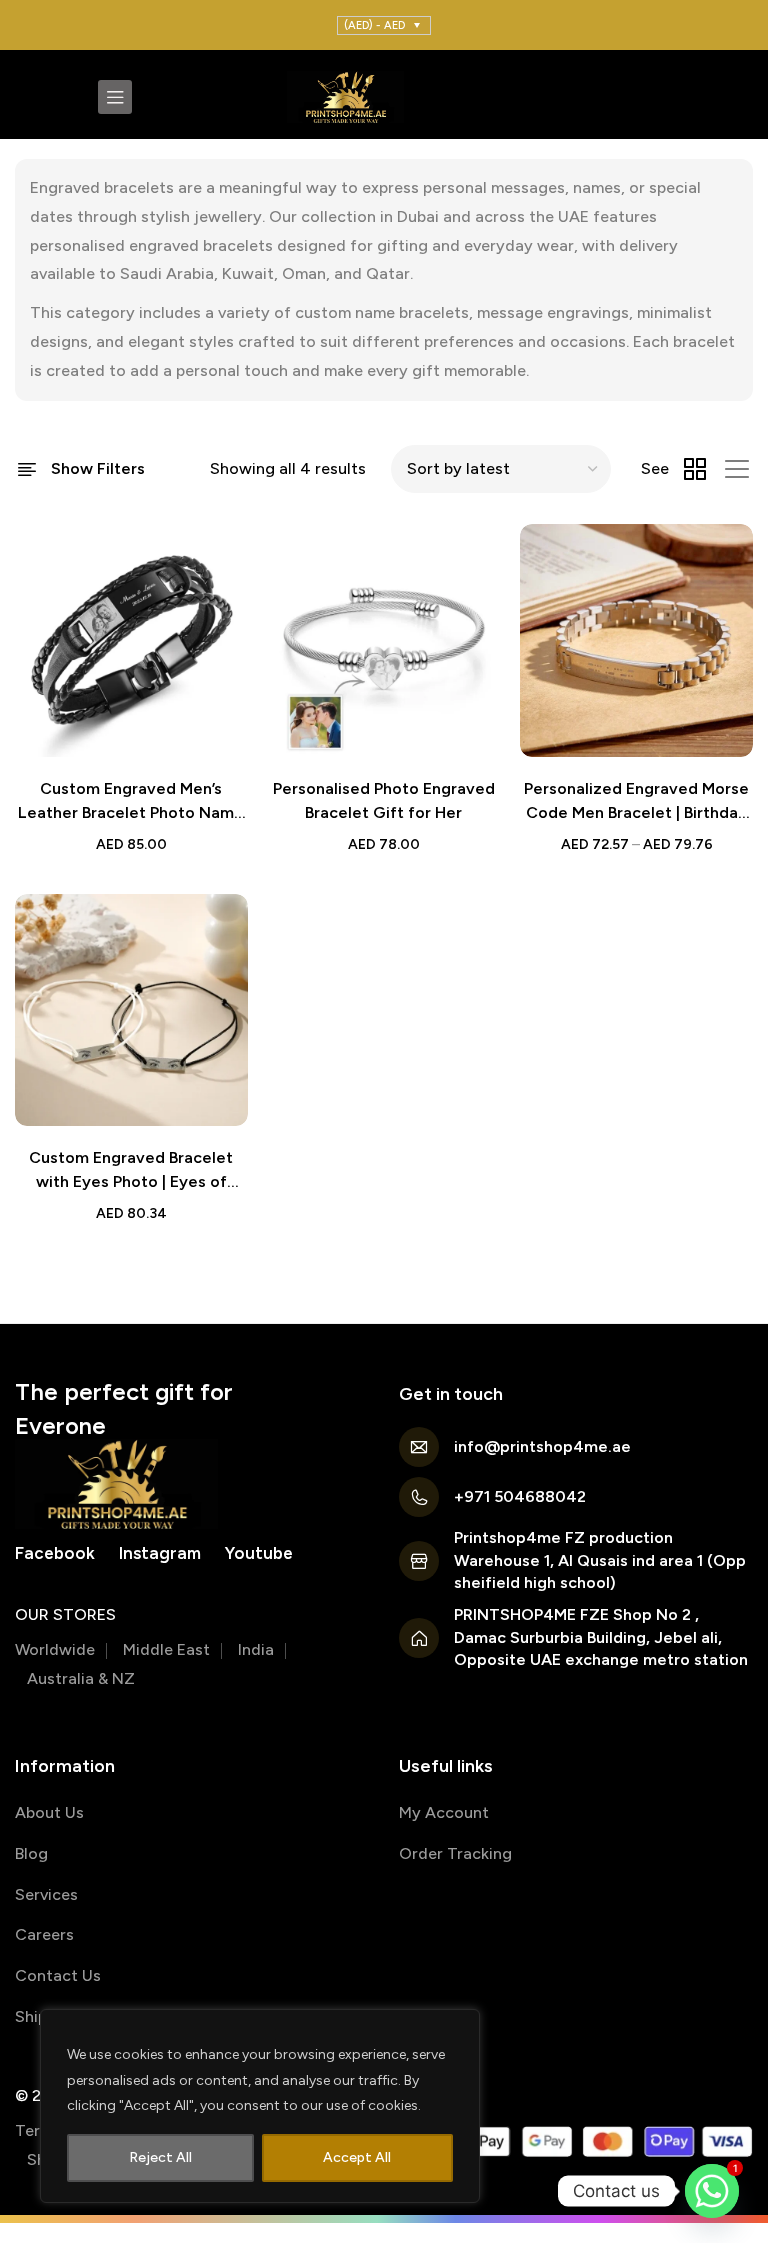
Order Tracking (455, 1853)
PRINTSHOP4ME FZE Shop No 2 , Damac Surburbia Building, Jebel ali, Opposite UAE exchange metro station (601, 1637)
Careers (44, 1934)
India (256, 1649)
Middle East (166, 1649)
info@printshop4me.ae (542, 1446)
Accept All (357, 2157)
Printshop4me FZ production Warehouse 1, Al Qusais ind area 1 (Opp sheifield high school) (600, 1560)
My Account (444, 1812)
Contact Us (58, 1975)
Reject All (160, 2157)
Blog (31, 1853)
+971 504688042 (520, 1496)
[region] (260, 2106)
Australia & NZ (81, 1678)
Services (46, 1894)
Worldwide (55, 1649)
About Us (49, 1812)
